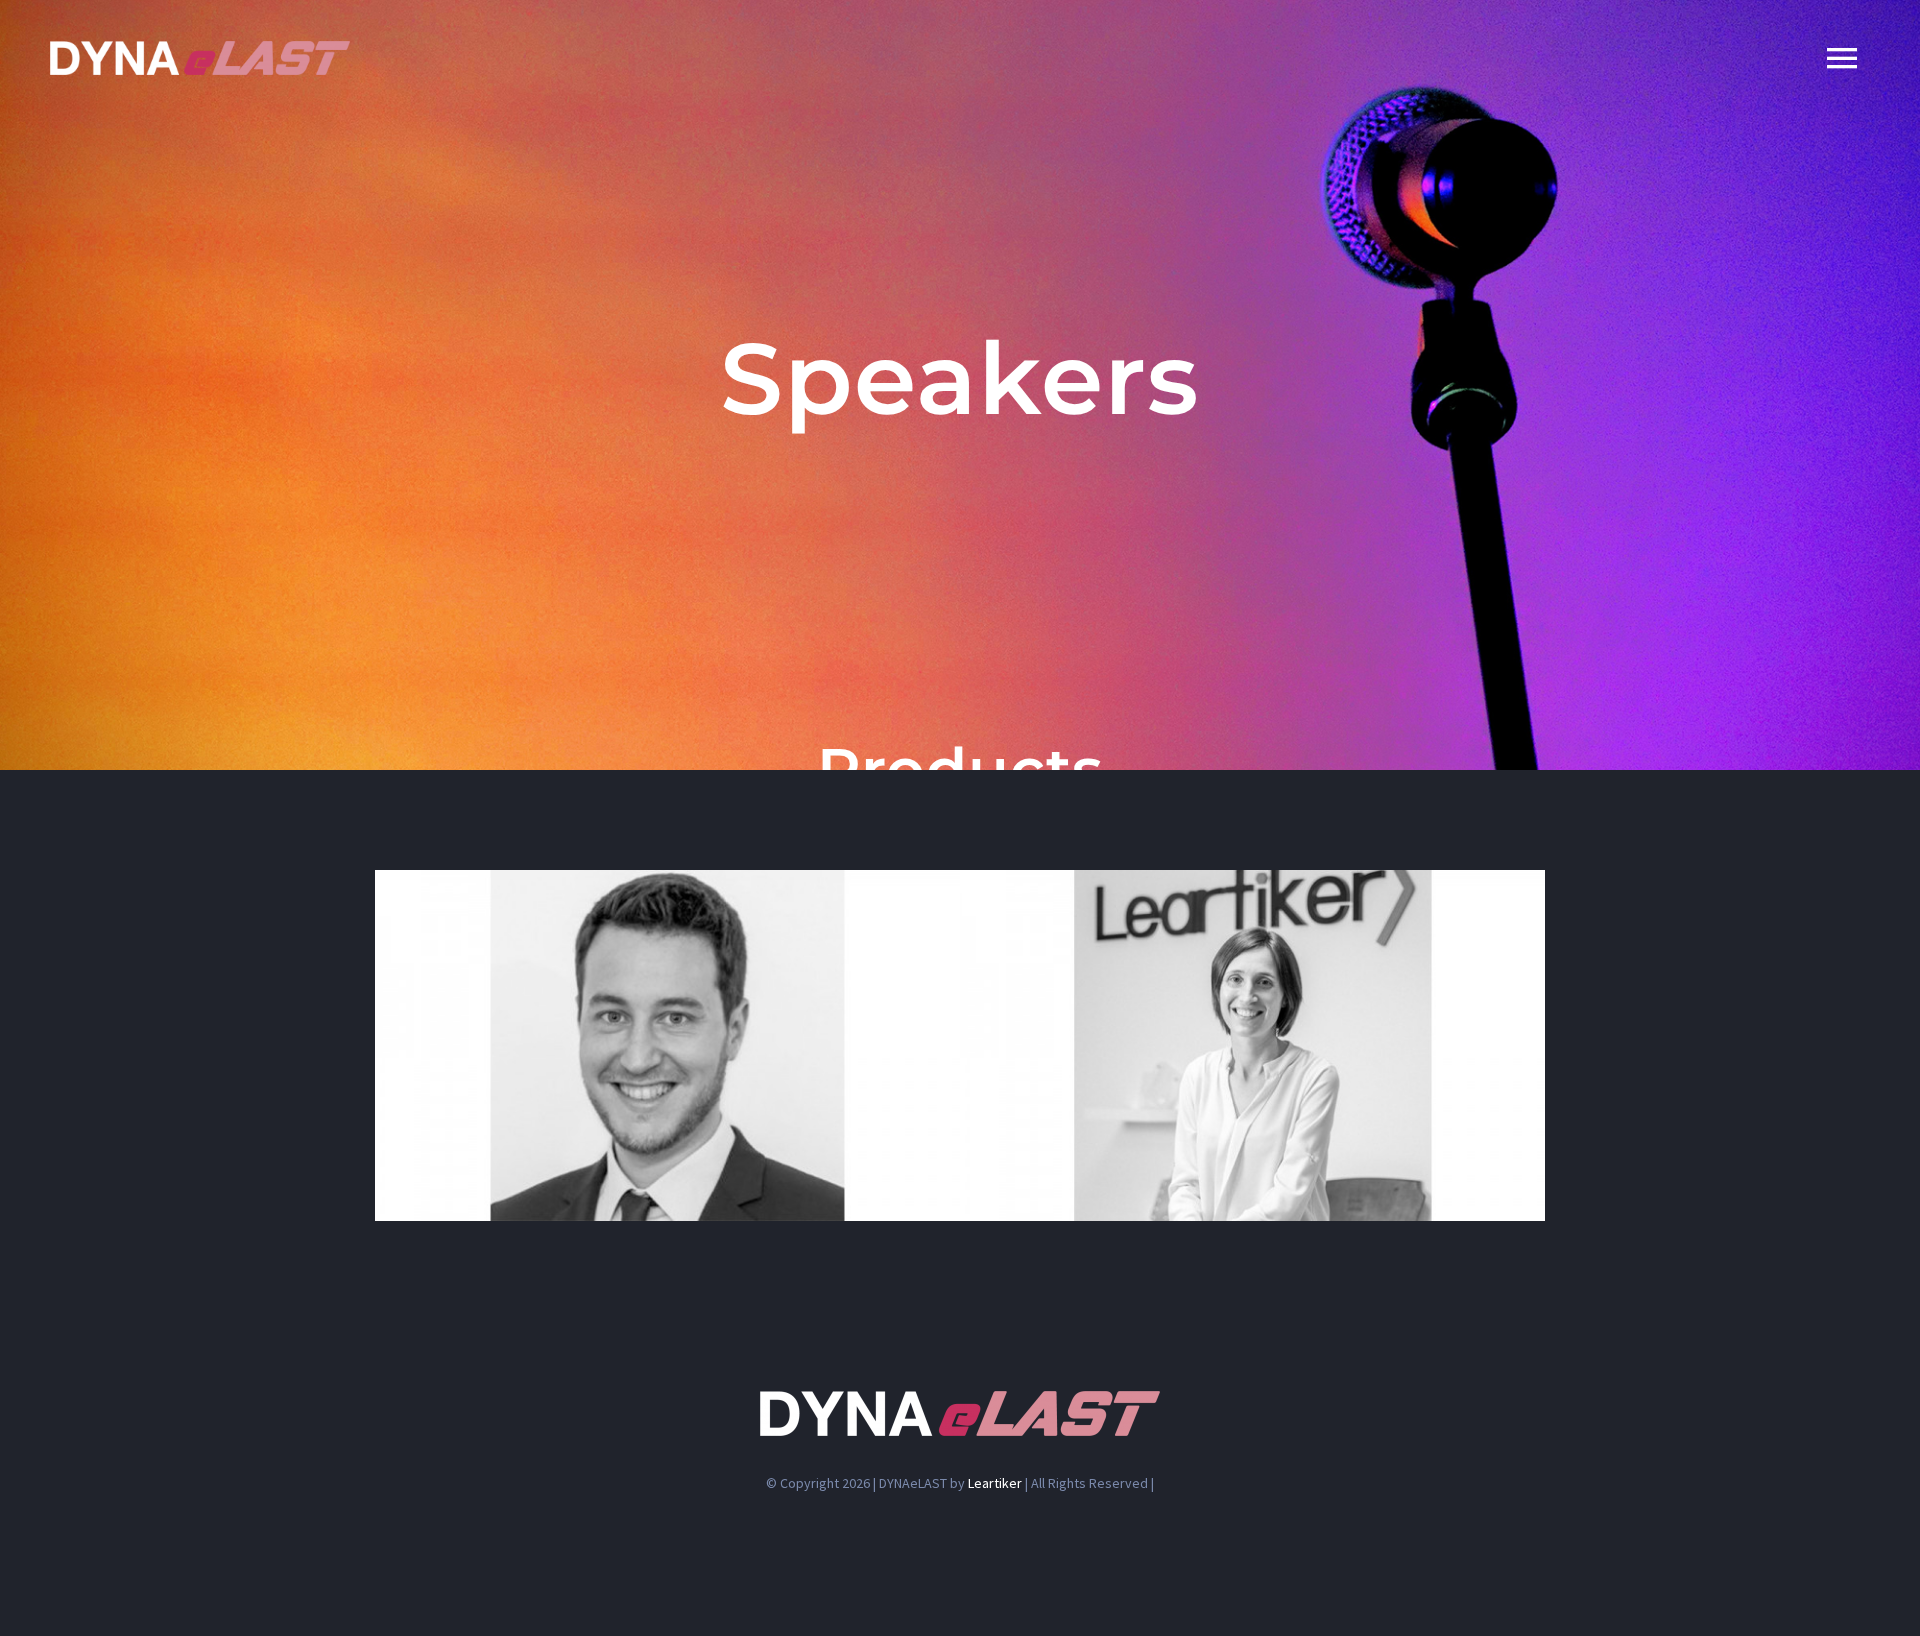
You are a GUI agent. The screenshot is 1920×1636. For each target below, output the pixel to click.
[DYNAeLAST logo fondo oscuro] (200, 49)
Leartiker (995, 1483)
